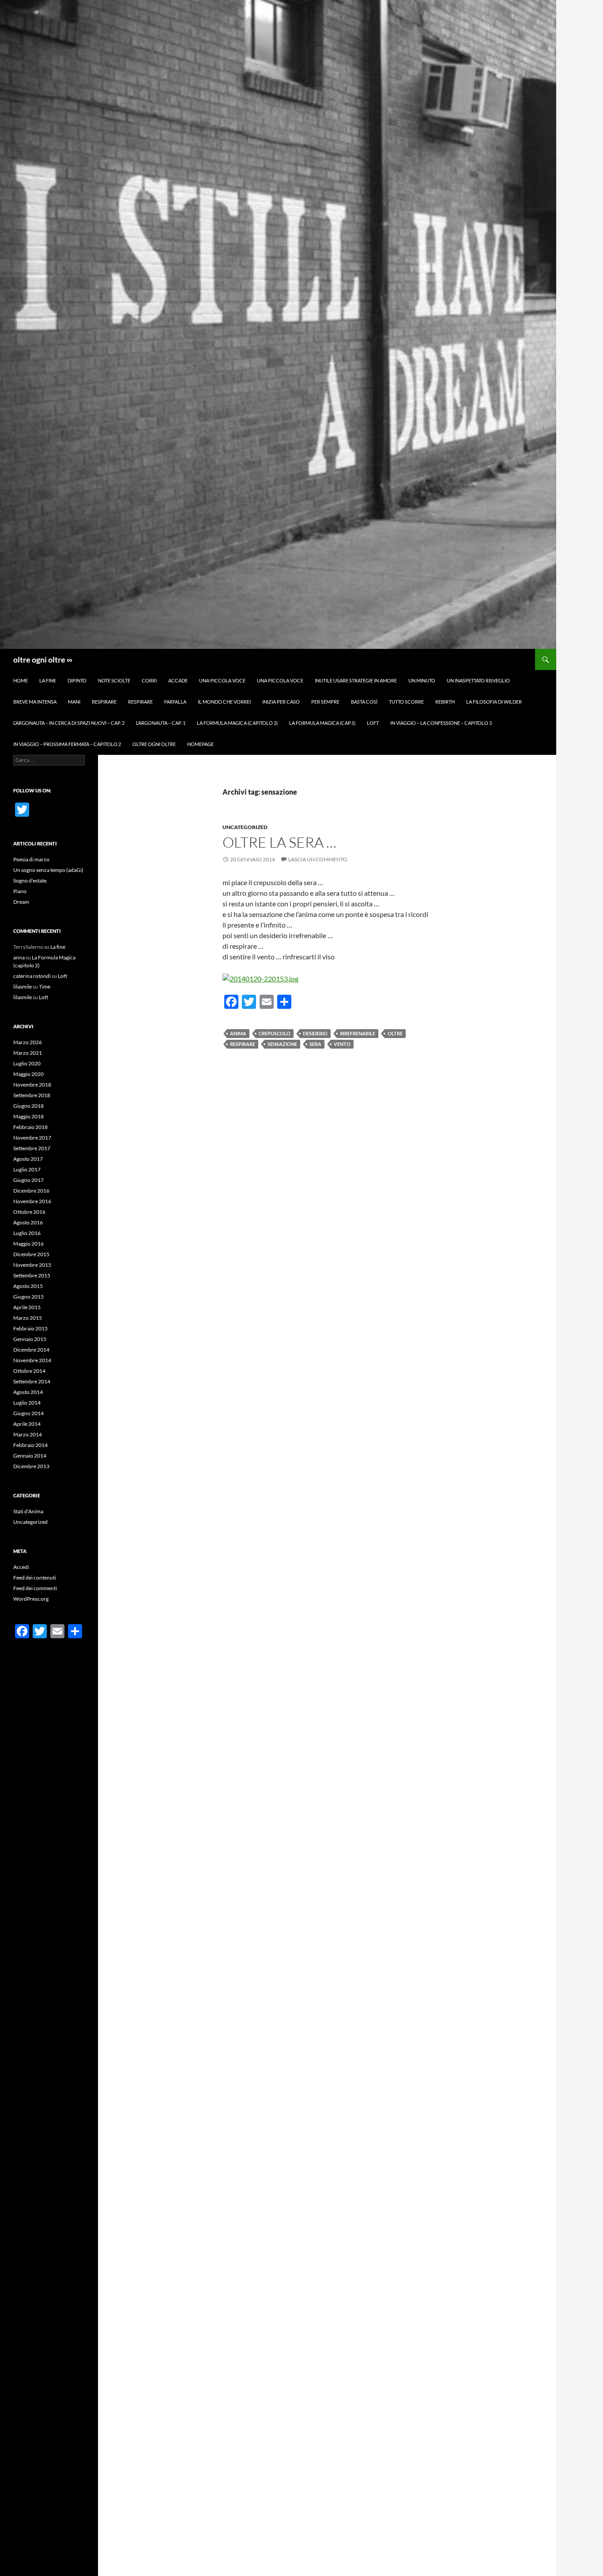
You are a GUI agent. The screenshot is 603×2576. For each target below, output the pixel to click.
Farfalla (175, 702)
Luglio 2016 (27, 1233)
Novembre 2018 (32, 1085)
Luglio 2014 (27, 1403)
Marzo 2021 (28, 1053)
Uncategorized (245, 827)
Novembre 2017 (32, 1138)
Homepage (200, 744)
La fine (48, 680)
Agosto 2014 (28, 1392)
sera (315, 1044)
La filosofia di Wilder (494, 702)
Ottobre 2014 (29, 1371)
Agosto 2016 (28, 1222)
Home (21, 680)
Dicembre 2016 (31, 1191)
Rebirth (445, 702)
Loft (373, 723)
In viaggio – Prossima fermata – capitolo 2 (67, 744)
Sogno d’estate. (30, 881)
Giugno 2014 (28, 1413)
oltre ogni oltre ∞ (43, 659)
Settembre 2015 (32, 1275)
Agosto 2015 (28, 1286)
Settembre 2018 (32, 1095)
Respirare (104, 702)
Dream (21, 902)
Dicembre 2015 (31, 1254)
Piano (20, 891)
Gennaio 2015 (30, 1339)
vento (342, 1044)
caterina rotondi (32, 976)
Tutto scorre (406, 702)
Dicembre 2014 (31, 1350)
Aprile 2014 (27, 1424)
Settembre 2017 (32, 1148)
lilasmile (23, 987)
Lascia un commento (318, 859)
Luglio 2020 (27, 1063)
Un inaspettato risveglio (478, 680)
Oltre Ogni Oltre (154, 744)
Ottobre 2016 (29, 1212)
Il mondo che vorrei (224, 702)
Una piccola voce (222, 680)
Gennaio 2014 (30, 1456)
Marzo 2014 (28, 1434)
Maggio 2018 (28, 1116)
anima (238, 1033)
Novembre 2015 (32, 1265)
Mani (74, 702)
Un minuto (422, 680)
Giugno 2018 (28, 1106)
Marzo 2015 (28, 1318)
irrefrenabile (358, 1033)
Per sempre (325, 702)
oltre (395, 1033)
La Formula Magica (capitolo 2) (237, 723)
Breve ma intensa (35, 702)
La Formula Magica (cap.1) (322, 723)
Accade (178, 680)
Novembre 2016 (32, 1201)
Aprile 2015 (27, 1307)
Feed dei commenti (35, 1588)
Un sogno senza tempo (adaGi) (48, 870)
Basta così (364, 702)
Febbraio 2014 (30, 1445)
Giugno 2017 (28, 1180)
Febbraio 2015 (30, 1328)
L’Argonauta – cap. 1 (161, 723)
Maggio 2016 (28, 1244)
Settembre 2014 (32, 1381)
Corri (149, 680)
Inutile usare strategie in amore (356, 680)
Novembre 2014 (32, 1360)
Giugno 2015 (28, 1297)
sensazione (282, 1044)
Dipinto (77, 680)
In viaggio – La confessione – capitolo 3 (441, 723)
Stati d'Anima (28, 1511)
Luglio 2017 (27, 1169)
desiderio (315, 1033)
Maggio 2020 (28, 1074)
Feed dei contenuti (35, 1578)
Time (45, 987)
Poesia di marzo (31, 859)
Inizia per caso (281, 702)
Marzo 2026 (28, 1042)
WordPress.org (31, 1599)
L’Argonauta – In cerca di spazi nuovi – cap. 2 (69, 723)
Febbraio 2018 (30, 1127)
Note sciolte (114, 680)
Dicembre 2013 (31, 1466)
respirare (243, 1044)
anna (19, 957)
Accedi (21, 1567)
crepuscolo (275, 1033)
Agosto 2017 (28, 1159)
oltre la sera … (279, 842)
